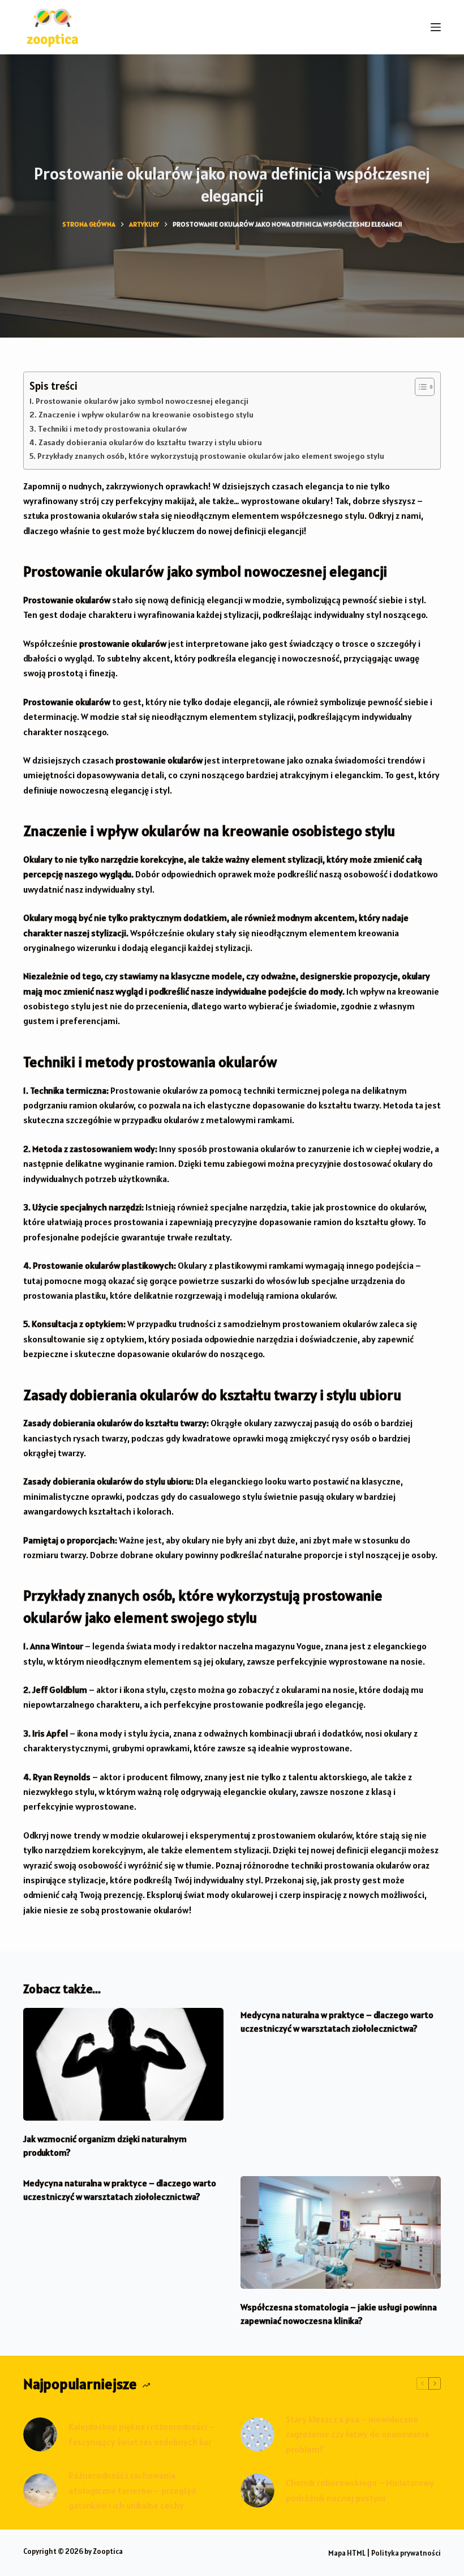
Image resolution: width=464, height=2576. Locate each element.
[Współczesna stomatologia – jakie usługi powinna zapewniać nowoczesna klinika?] (341, 2232)
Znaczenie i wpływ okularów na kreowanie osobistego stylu (146, 415)
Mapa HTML (347, 2553)
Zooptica (108, 2551)
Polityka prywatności (406, 2553)
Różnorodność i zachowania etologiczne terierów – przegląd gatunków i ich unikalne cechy (132, 2490)
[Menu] (436, 27)
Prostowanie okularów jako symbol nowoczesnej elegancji (142, 401)
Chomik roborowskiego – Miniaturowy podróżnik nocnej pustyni (360, 2490)
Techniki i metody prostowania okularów (112, 429)
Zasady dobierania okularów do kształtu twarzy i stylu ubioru (150, 442)
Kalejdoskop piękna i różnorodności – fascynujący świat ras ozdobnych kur (141, 2434)
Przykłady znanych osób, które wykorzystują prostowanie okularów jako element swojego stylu (211, 456)
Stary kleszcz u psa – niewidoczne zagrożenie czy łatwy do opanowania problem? (357, 2434)
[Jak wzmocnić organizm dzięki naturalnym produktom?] (123, 2064)
